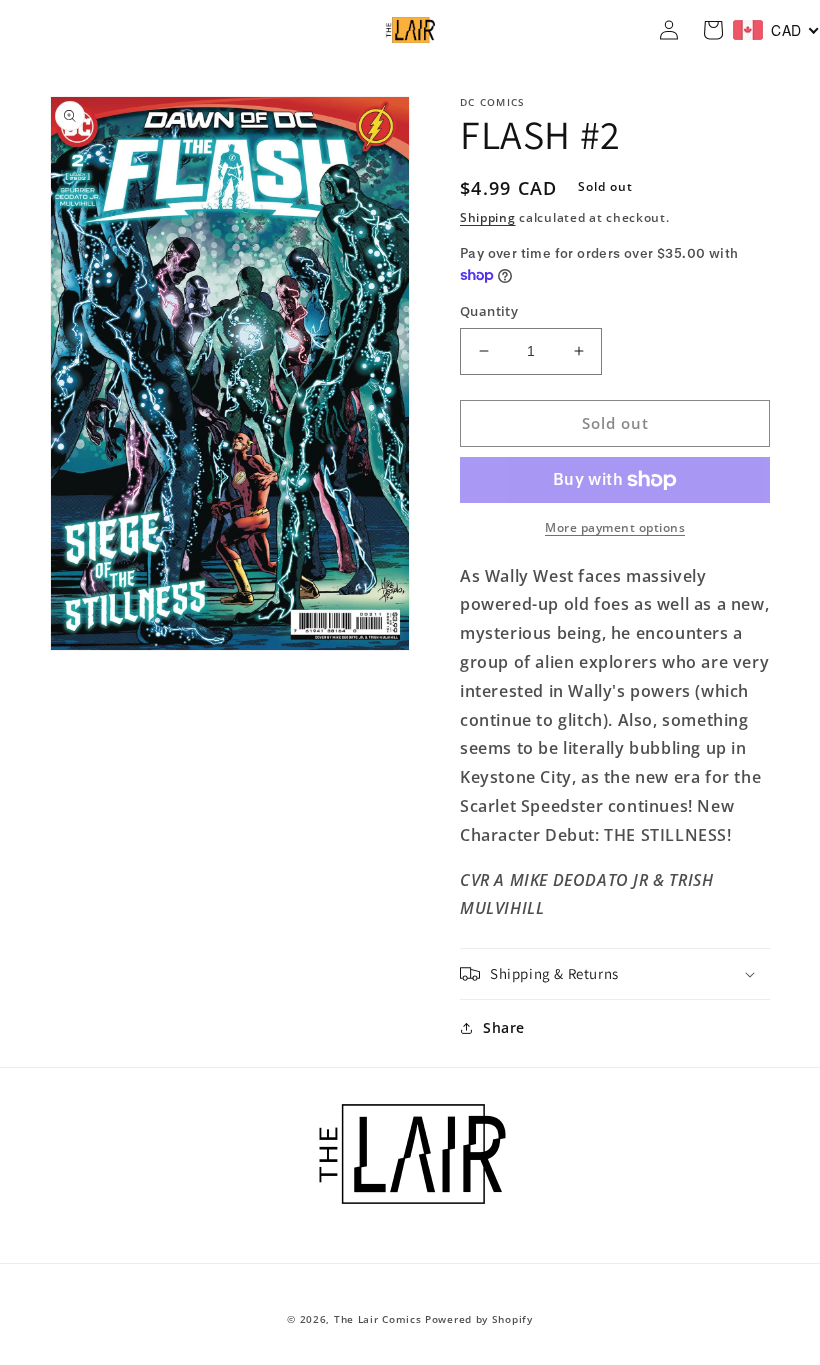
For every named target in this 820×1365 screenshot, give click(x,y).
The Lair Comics (378, 1319)
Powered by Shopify (479, 1319)
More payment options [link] (615, 527)
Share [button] (504, 1027)
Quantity (489, 311)
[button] (615, 974)
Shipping (488, 217)
